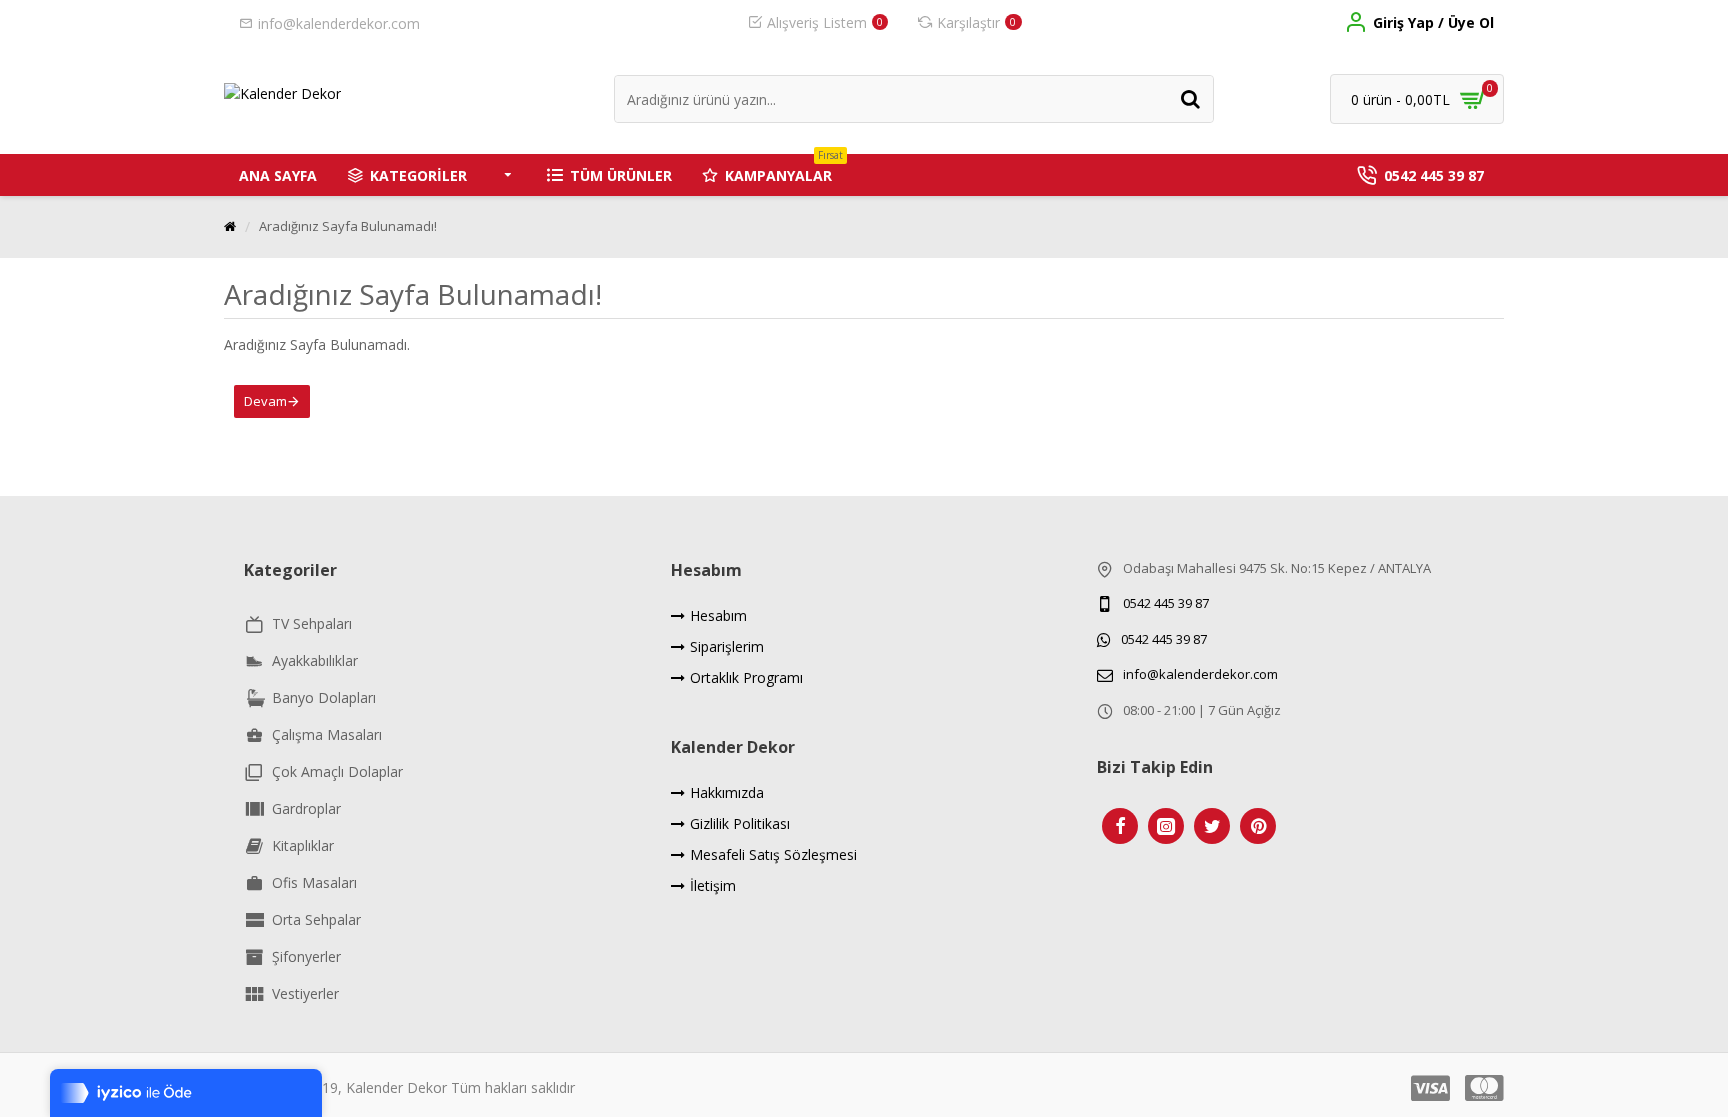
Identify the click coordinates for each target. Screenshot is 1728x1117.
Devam (265, 401)
